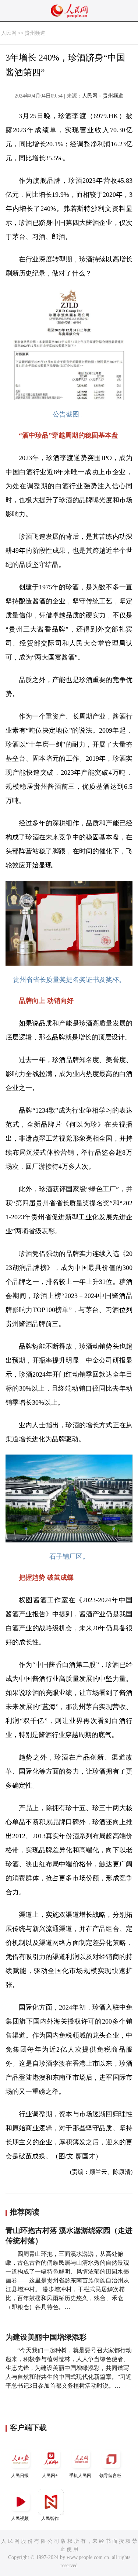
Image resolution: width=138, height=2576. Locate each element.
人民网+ (50, 2476)
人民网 (9, 33)
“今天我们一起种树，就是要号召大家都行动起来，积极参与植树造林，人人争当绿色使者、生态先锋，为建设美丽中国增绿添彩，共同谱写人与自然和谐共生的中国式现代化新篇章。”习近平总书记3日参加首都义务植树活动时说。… (69, 2368)
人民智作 (50, 2518)
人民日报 (20, 2476)
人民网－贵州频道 (103, 96)
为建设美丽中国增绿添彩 (46, 2337)
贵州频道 (35, 33)
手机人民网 (80, 2476)
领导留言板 (110, 2476)
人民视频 (20, 2518)
